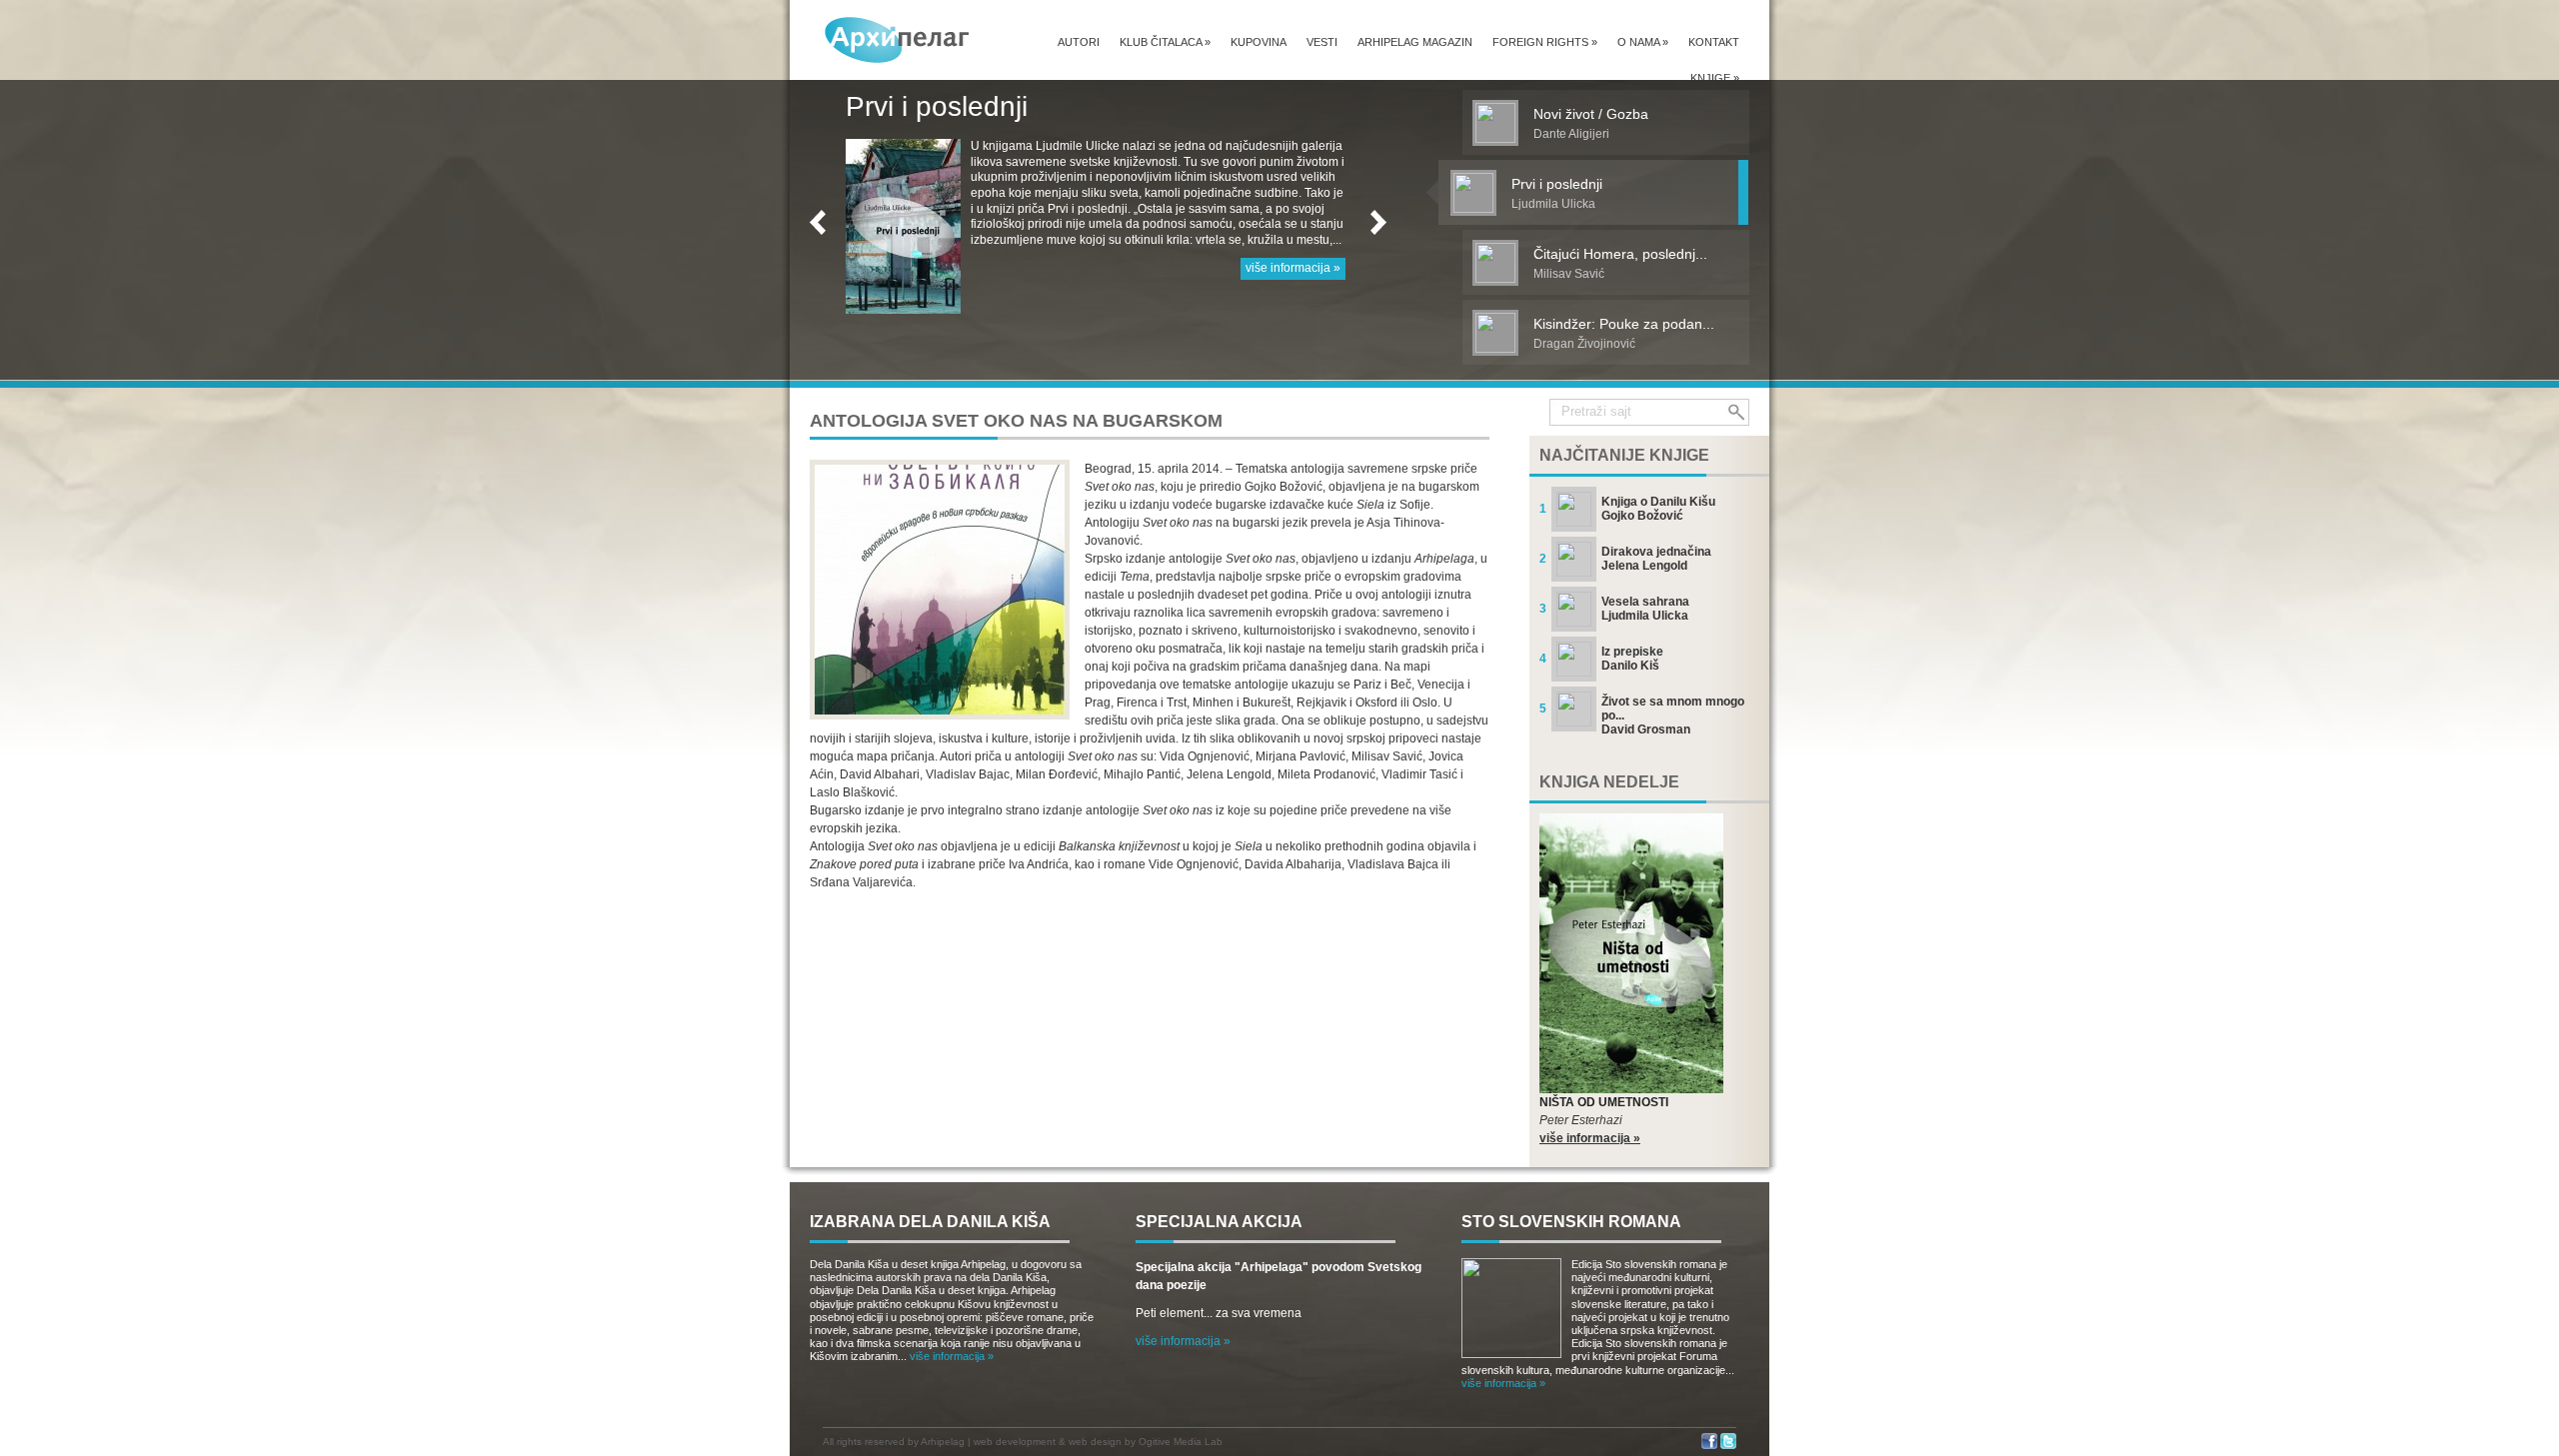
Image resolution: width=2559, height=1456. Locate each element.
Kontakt (1714, 42)
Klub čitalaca (1165, 42)
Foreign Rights (1545, 42)
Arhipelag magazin (1415, 42)
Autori (1079, 42)
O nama (1643, 42)
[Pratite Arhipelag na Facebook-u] (1709, 1446)
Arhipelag (943, 1442)
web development (1015, 1442)
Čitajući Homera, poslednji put (1034, 106)
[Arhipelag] (898, 39)
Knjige (1715, 78)
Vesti (1322, 42)
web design (1095, 1442)
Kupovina (1259, 42)
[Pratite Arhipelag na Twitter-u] (1728, 1446)
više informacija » (1293, 284)
